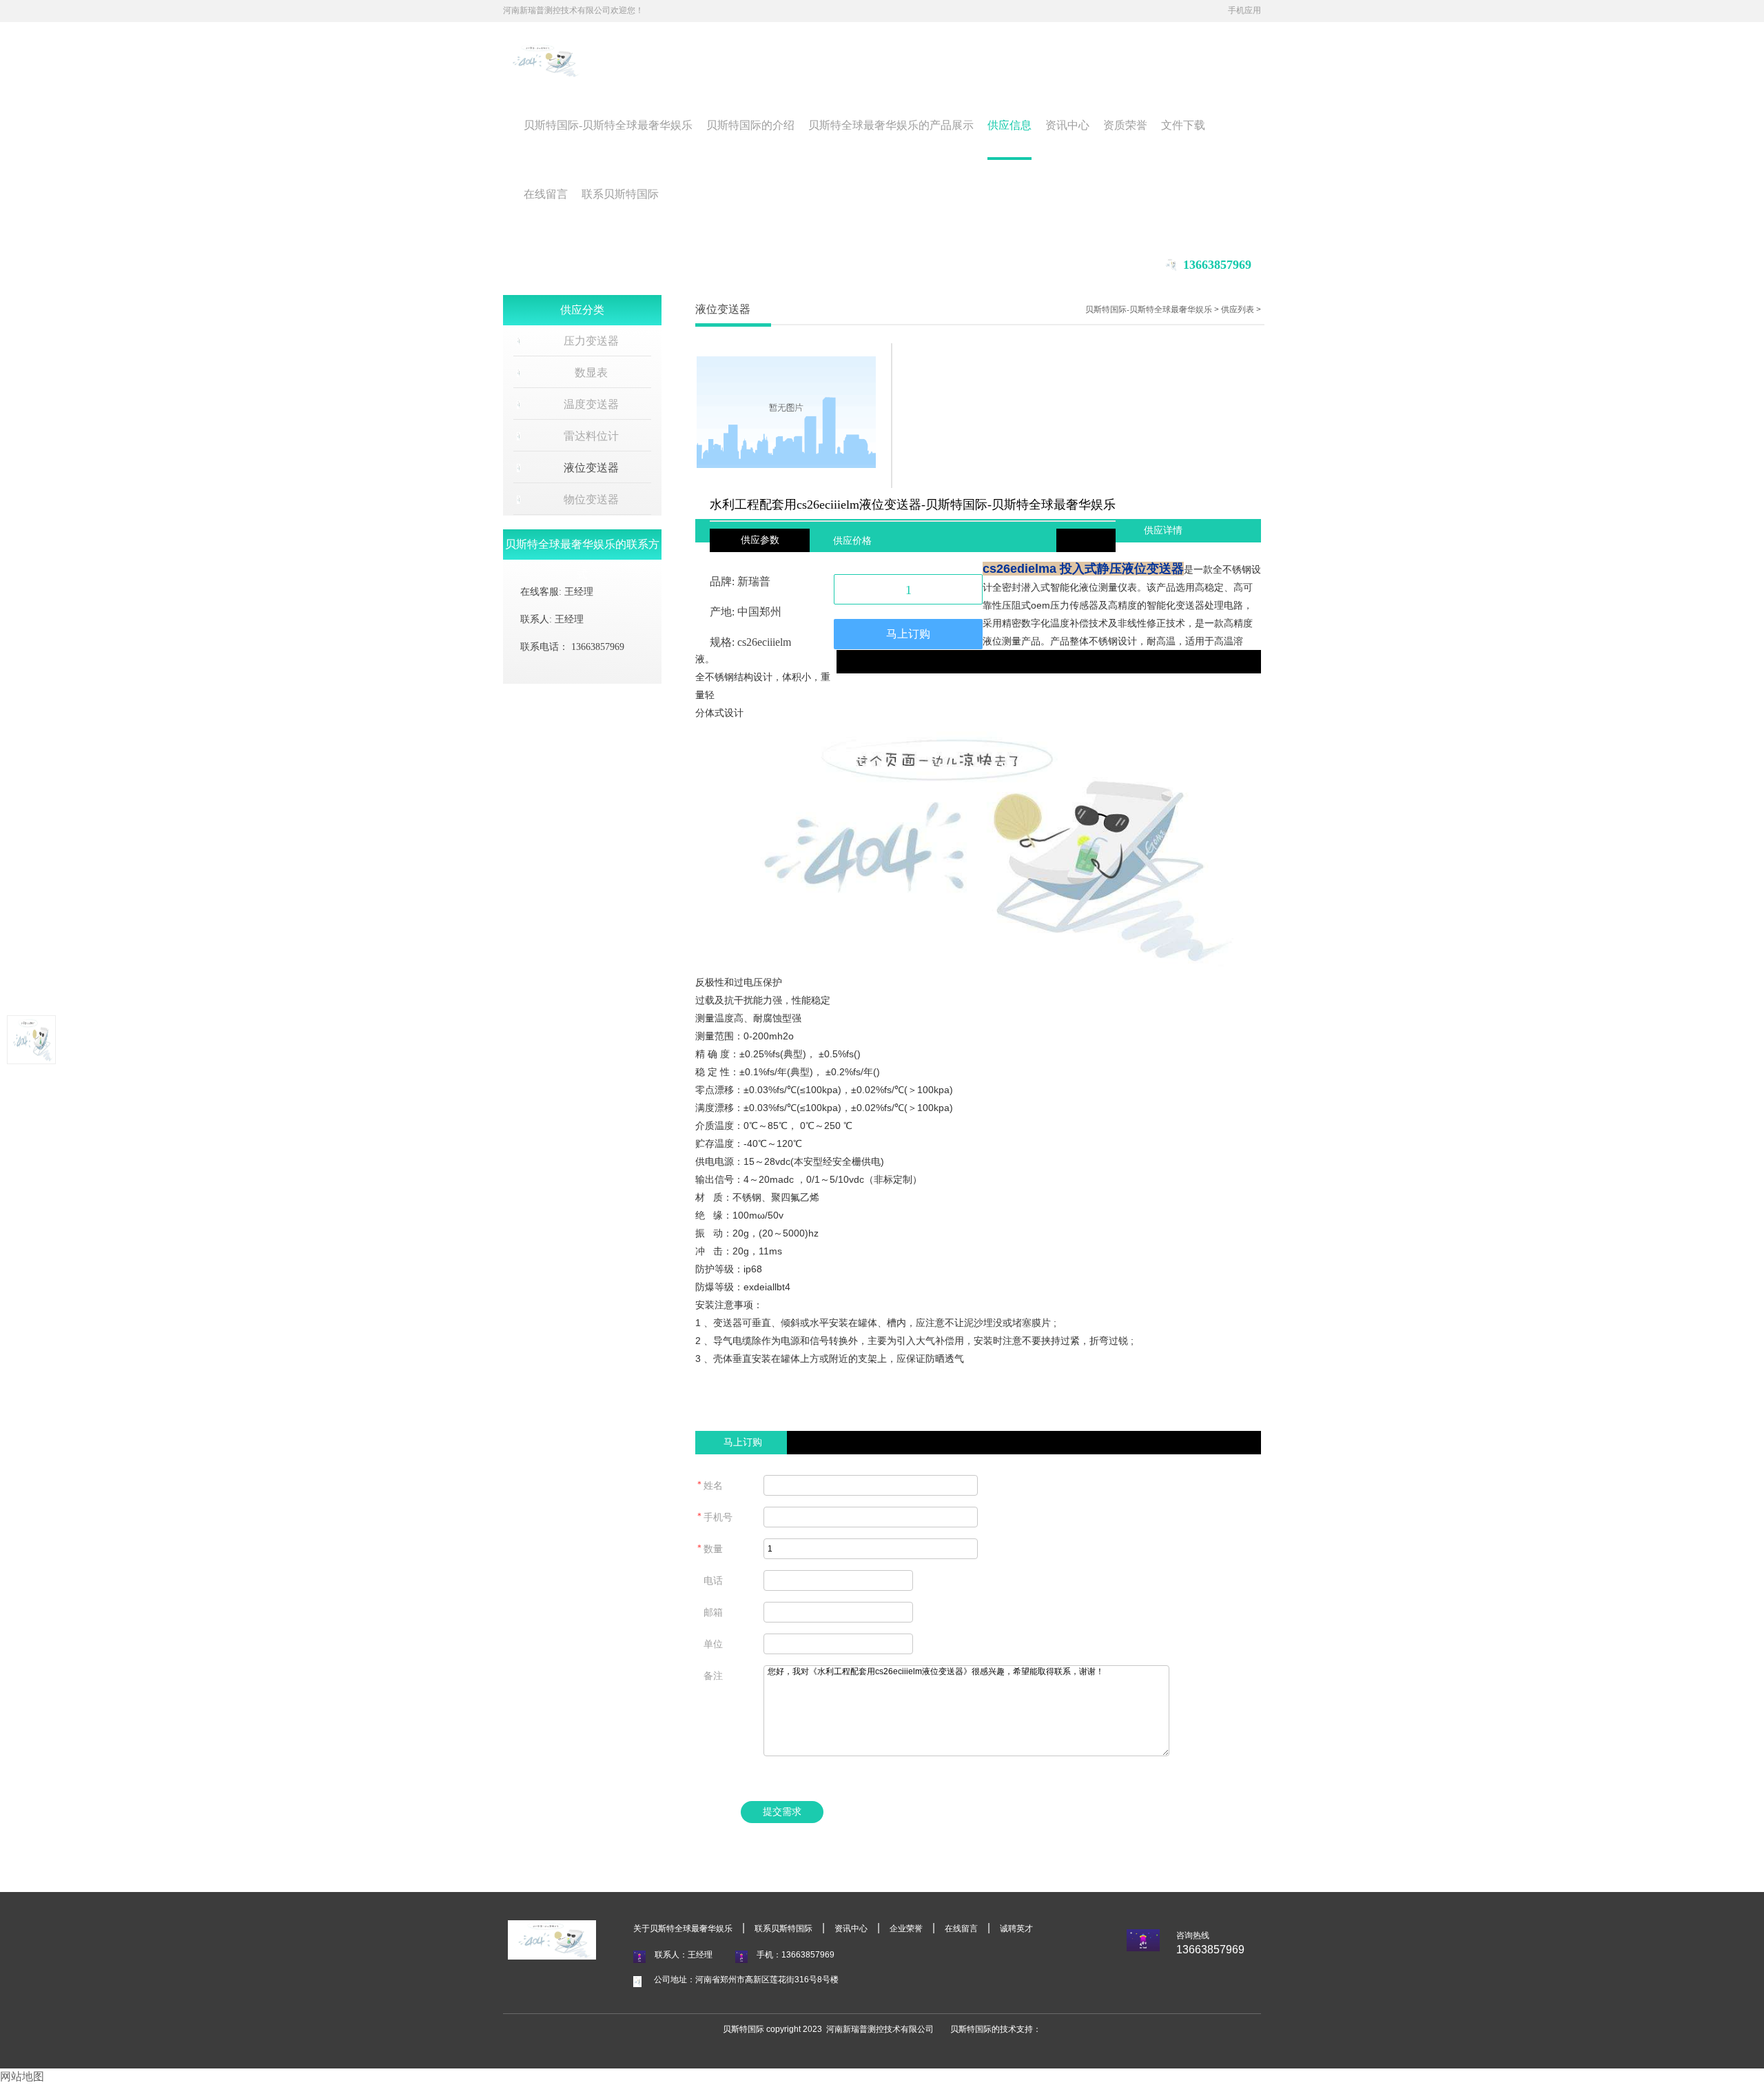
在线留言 (546, 194)
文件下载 (1183, 125)
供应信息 (1009, 125)
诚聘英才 (1016, 1929)
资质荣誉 (1125, 125)
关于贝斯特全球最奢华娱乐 (683, 1929)
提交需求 (782, 1812)
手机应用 (1244, 10)
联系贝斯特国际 (620, 194)
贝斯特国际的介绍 (750, 125)
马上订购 (908, 634)
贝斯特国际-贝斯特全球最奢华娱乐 (608, 125)
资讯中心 (1067, 125)
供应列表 (1238, 309)
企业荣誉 (906, 1929)
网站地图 (22, 2076)
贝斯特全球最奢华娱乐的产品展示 (891, 125)
